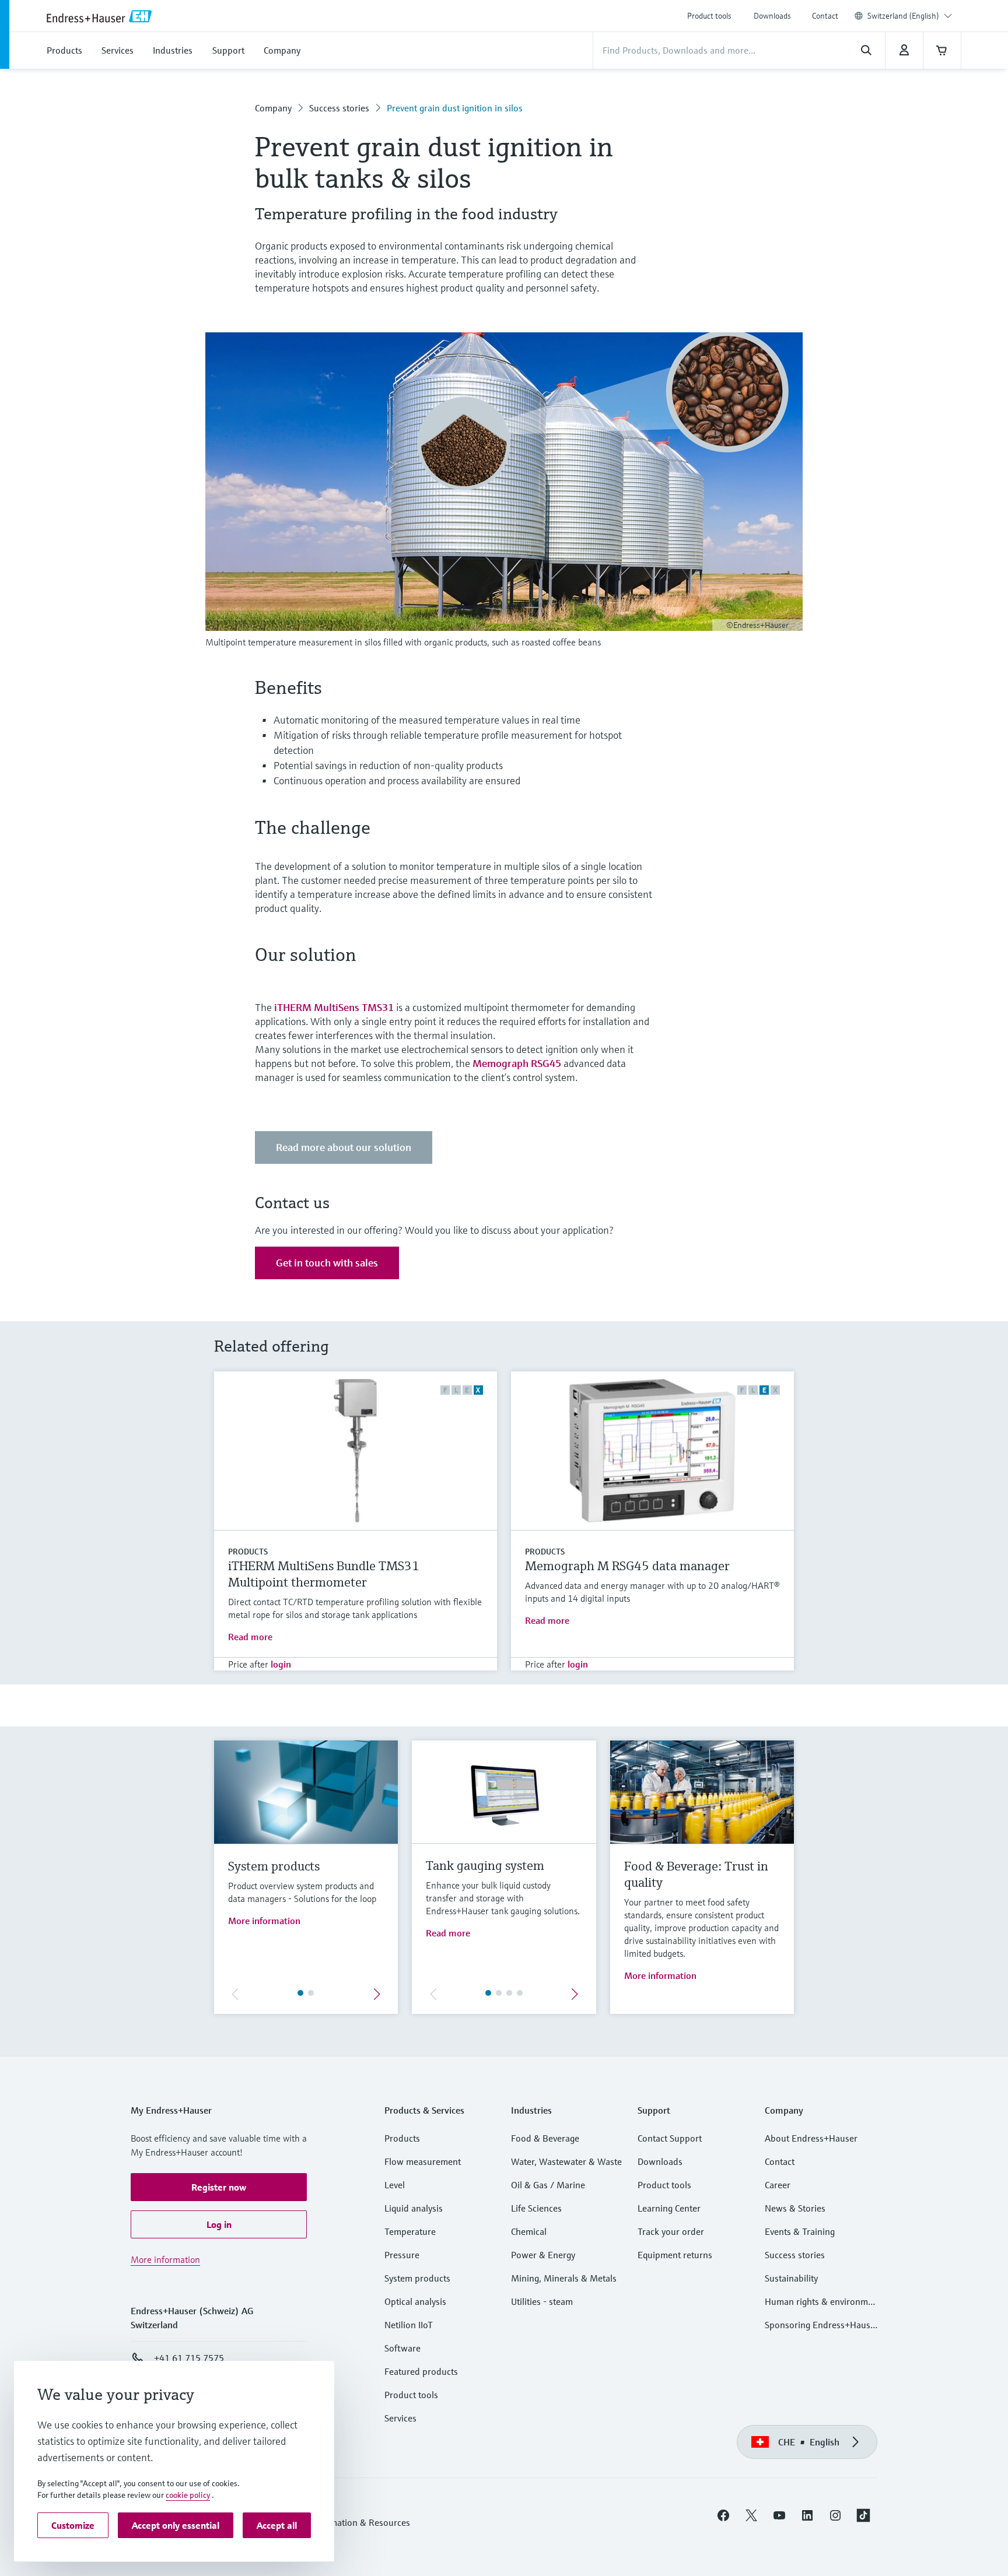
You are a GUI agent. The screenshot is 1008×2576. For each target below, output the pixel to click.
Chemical (529, 2231)
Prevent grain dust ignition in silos (455, 108)
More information (264, 1921)
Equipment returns (675, 2255)
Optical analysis (415, 2301)
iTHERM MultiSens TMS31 (334, 1007)
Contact (825, 16)
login (281, 1664)
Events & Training (800, 2231)
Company (273, 108)
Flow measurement (423, 2161)
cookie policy (188, 2495)
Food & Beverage (545, 2138)
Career (778, 2185)
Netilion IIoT (409, 2325)
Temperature (410, 2231)
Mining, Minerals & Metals (564, 2278)
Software (402, 2348)
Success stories (339, 108)
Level (395, 2185)
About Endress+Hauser (811, 2138)
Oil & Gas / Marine (548, 2185)
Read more (250, 1637)
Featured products (421, 2371)
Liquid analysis (414, 2208)
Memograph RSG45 (517, 1063)
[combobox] (910, 16)
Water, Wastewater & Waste (566, 2161)
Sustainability (791, 2278)
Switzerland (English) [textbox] (903, 16)
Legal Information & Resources (349, 2522)
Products (248, 1552)
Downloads (772, 16)
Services (400, 2418)
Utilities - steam (542, 2301)
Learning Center (669, 2208)
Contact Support (670, 2138)
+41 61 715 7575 (189, 2358)
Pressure (402, 2255)
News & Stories (795, 2208)
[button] (219, 2187)
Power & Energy (543, 2255)
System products (417, 2278)
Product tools (709, 16)
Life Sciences (536, 2208)
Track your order (671, 2231)
